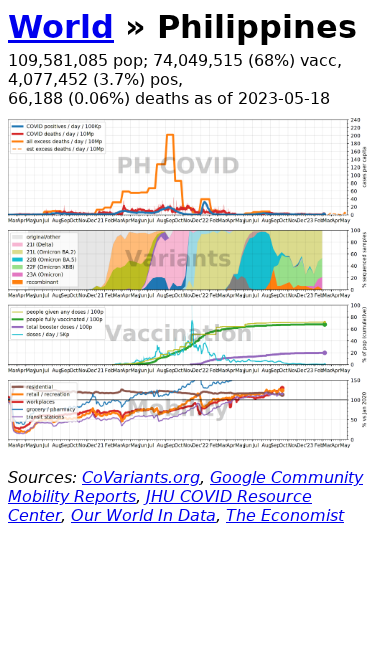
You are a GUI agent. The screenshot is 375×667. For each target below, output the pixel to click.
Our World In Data (143, 515)
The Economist (285, 515)
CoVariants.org (141, 477)
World (61, 27)
